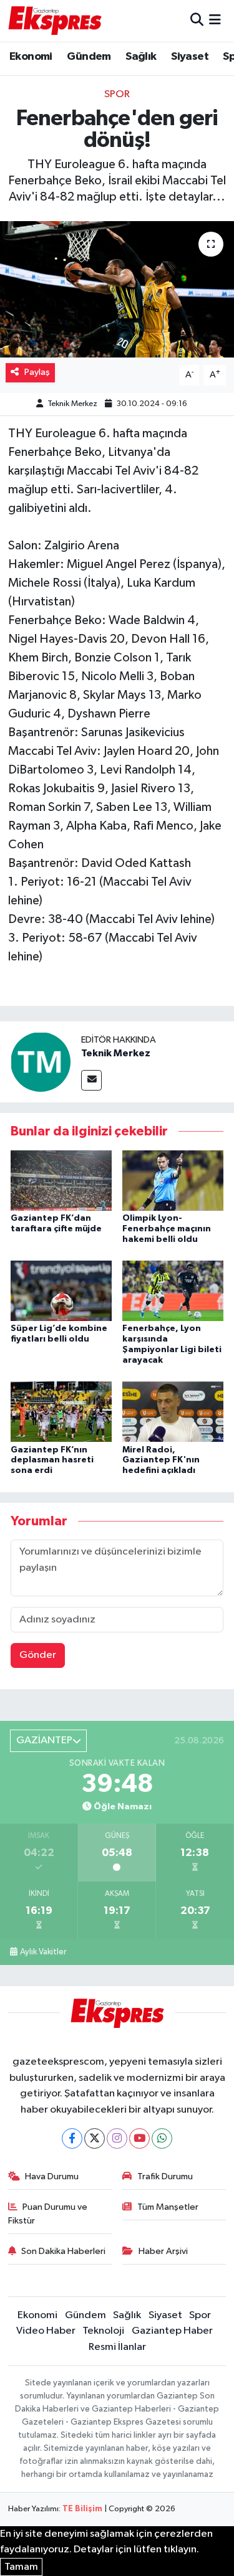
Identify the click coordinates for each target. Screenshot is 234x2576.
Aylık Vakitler (43, 1952)
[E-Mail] (91, 1080)
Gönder (38, 1655)
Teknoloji (103, 2331)
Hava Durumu (52, 2176)
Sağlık (141, 57)
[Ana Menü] (215, 20)
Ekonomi (31, 57)
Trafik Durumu (165, 2176)
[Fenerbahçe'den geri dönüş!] (117, 290)
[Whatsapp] (162, 2138)
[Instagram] (117, 2138)
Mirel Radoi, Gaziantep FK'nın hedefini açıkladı (161, 1461)
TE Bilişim (82, 2509)
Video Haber (46, 2331)
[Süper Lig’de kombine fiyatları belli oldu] (61, 1291)
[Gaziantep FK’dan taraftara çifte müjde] (61, 1180)
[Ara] (197, 20)
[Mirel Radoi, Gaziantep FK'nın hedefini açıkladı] (173, 1412)
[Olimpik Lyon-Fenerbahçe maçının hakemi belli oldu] (173, 1180)
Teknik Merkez (72, 404)
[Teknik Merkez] (41, 1062)
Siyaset (190, 57)
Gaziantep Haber (172, 2331)
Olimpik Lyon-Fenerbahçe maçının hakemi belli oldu (167, 1229)
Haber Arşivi (163, 2251)
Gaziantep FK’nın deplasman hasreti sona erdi (52, 1461)
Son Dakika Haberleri (63, 2251)
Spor (117, 94)
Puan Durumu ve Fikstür (48, 2214)
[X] (95, 2138)
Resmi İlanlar (117, 2347)
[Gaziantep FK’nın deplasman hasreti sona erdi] (61, 1412)
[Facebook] (72, 2138)
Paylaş (37, 372)
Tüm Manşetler (168, 2207)
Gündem (89, 57)
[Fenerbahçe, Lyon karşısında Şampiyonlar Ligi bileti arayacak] (173, 1291)
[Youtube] (139, 2138)
